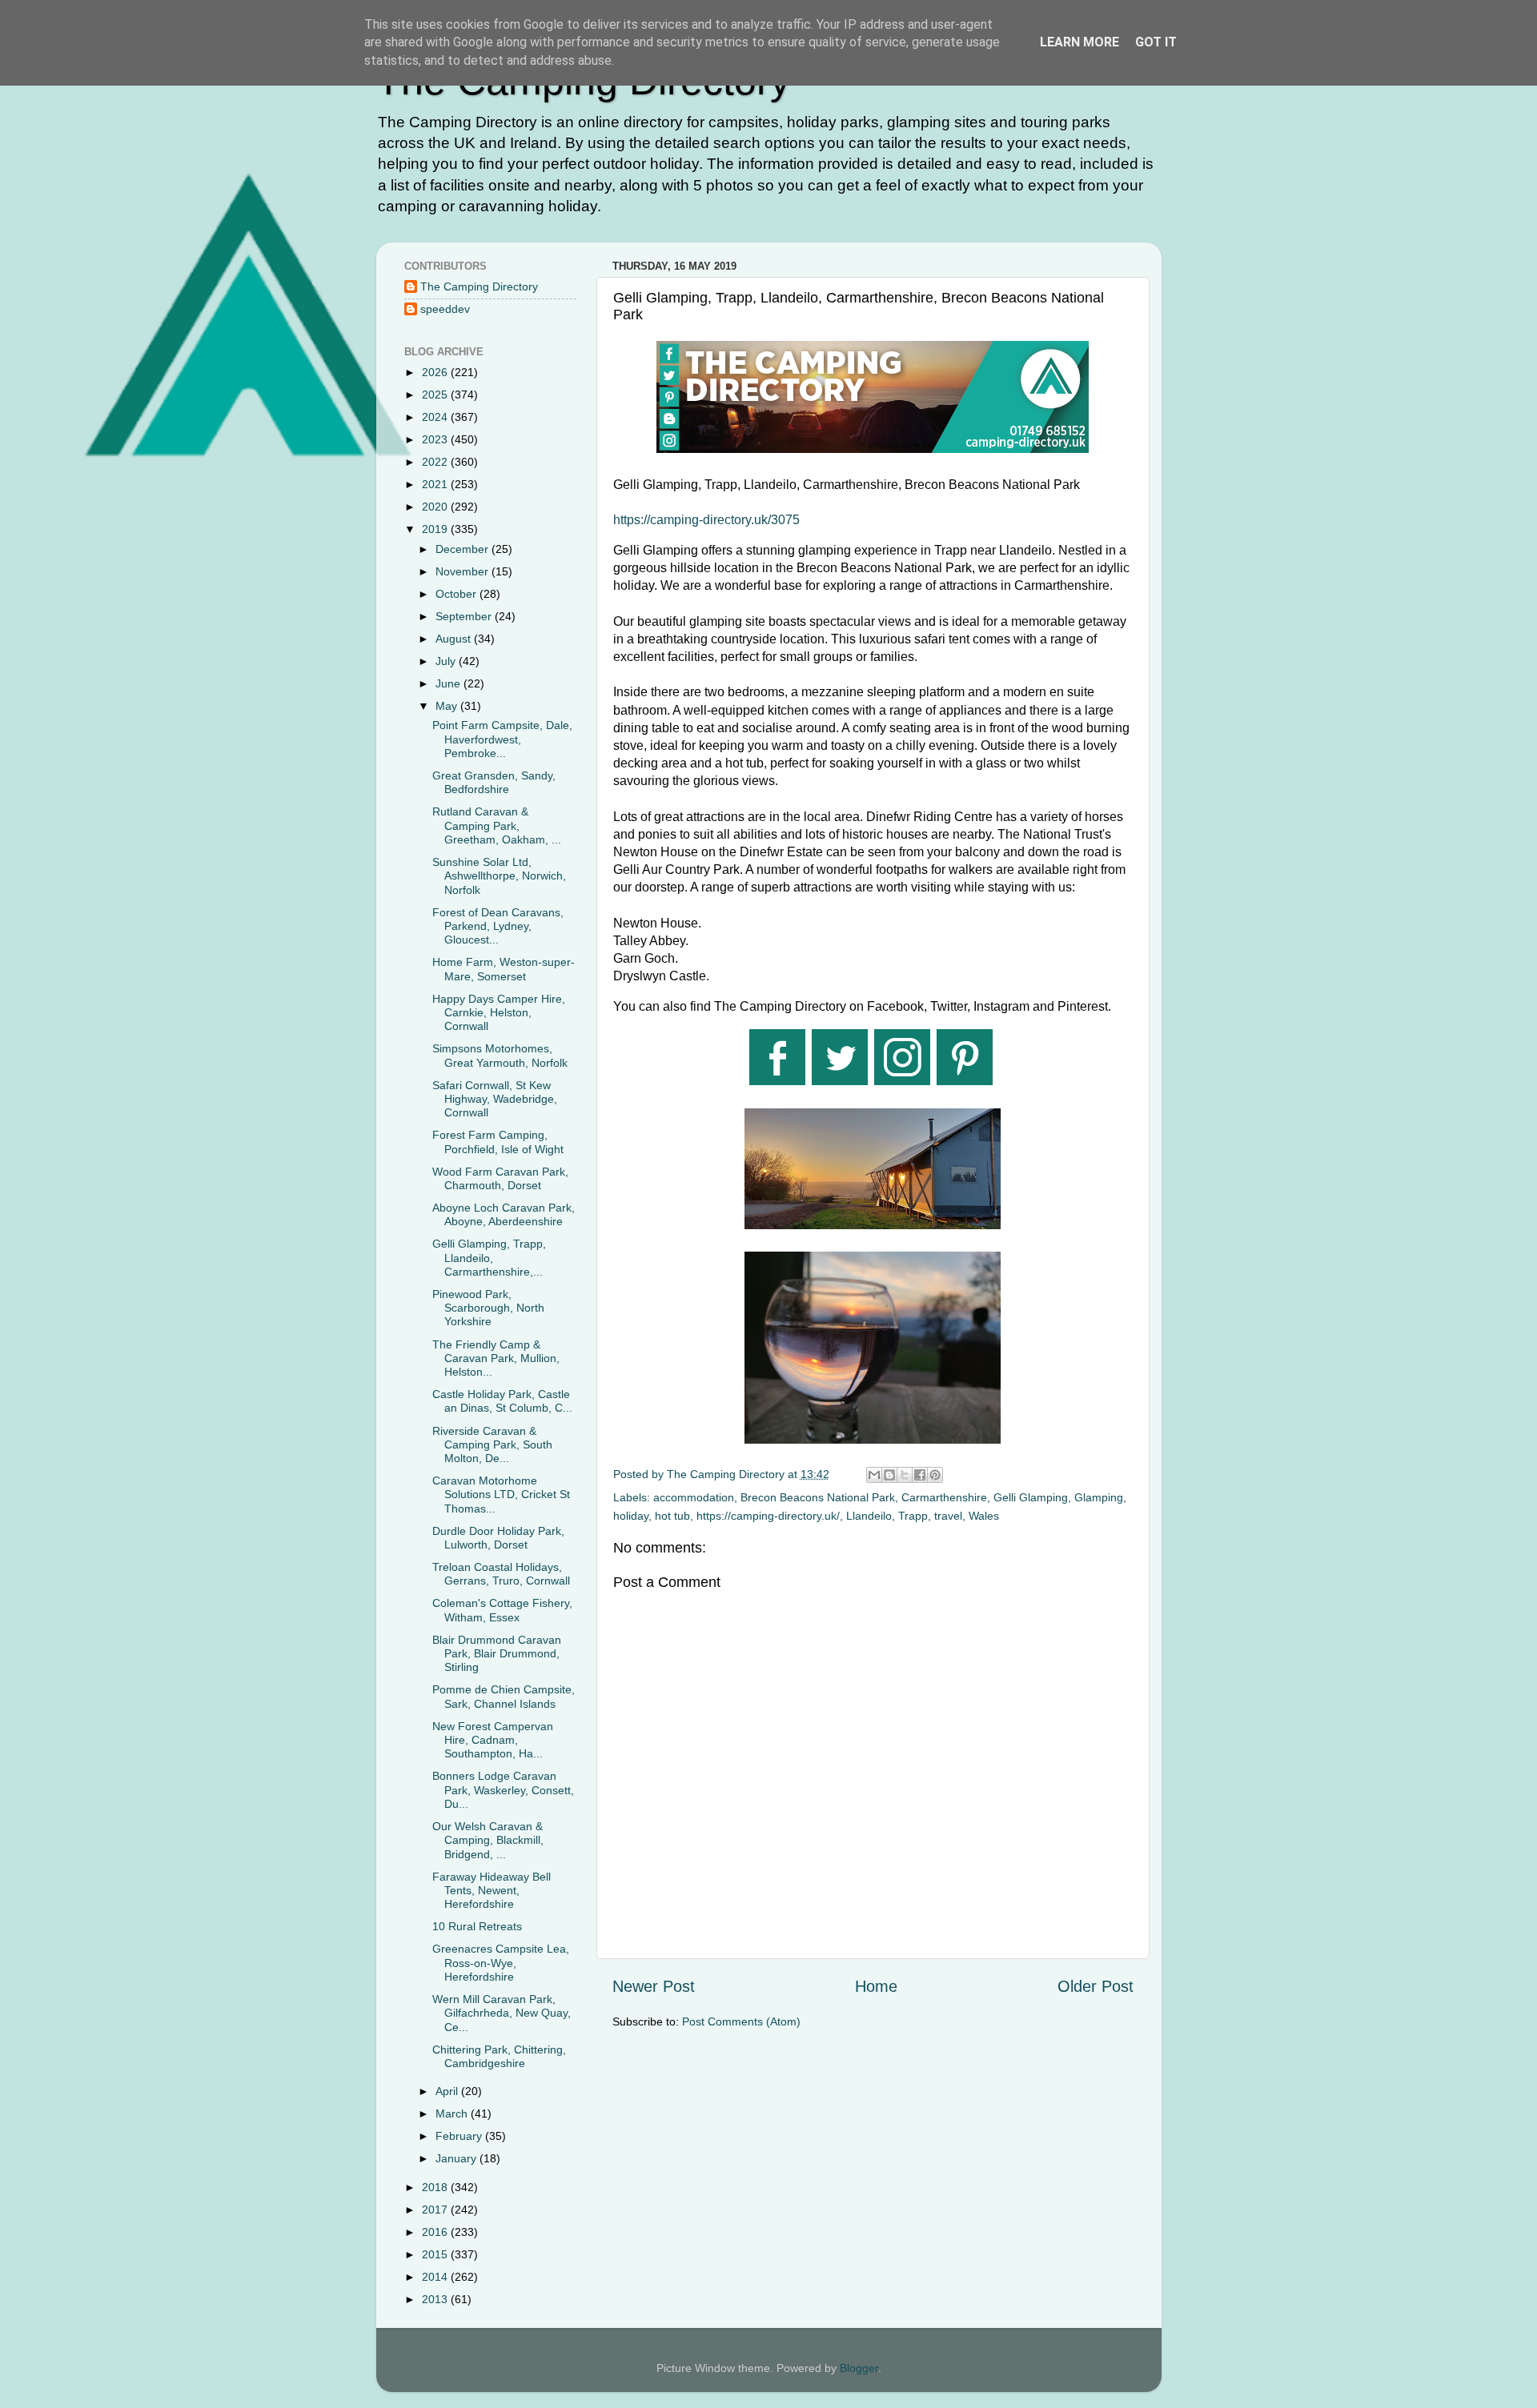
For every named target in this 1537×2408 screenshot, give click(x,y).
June (449, 683)
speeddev (445, 309)
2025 (436, 395)
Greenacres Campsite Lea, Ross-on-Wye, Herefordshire (501, 1963)
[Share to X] (905, 1475)
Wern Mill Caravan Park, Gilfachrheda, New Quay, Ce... (502, 2013)
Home (876, 1986)
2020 (436, 507)
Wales (984, 1516)
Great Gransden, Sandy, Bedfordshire (494, 782)
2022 (436, 462)
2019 (436, 529)
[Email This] (874, 1475)
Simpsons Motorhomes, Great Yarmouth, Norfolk (500, 1055)
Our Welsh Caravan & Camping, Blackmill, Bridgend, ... (488, 1840)
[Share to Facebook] (920, 1475)
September (465, 616)
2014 (436, 2277)
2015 (436, 2254)
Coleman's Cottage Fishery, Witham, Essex (502, 1610)
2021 (436, 484)
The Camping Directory (479, 286)
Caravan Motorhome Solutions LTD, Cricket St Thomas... (501, 1494)
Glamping (1099, 1497)
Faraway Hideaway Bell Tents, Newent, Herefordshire (492, 1891)
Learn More (1080, 42)
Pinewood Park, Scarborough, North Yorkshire (488, 1308)
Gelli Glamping (1031, 1497)
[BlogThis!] (889, 1475)
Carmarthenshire (944, 1497)
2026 (436, 372)
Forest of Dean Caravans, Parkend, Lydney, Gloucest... (498, 926)
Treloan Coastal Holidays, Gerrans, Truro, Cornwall (501, 1574)
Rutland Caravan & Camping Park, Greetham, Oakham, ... (497, 825)
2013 (436, 2299)
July (447, 661)
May (448, 706)
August (455, 639)
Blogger (859, 2368)
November (464, 571)
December (464, 549)
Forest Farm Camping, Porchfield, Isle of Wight (498, 1142)
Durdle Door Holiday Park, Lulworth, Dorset (498, 1538)
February (460, 2136)
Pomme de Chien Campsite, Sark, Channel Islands (504, 1696)
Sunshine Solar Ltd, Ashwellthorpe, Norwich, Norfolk (499, 876)
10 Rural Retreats (477, 1926)
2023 (436, 439)
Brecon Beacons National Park (818, 1497)
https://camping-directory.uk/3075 (706, 520)
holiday (631, 1516)
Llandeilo (869, 1516)
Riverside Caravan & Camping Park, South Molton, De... (492, 1445)
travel (948, 1516)
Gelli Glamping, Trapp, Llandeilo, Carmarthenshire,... (489, 1258)
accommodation (694, 1497)
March (453, 2114)
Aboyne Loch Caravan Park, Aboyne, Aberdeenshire (504, 1214)
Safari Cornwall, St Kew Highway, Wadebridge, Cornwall (495, 1099)
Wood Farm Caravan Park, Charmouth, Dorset (500, 1178)
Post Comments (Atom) (741, 2021)
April (448, 2091)
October (457, 594)
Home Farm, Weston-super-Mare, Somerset (504, 969)
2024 (436, 417)
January (457, 2158)
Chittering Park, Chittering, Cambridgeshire (499, 2056)
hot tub (672, 1516)
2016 (436, 2232)
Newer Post (654, 1986)
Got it (1156, 42)
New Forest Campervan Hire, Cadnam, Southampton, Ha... (493, 1740)
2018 (436, 2187)
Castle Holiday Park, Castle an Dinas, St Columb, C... (502, 1401)
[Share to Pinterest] (935, 1475)
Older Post (1096, 1986)
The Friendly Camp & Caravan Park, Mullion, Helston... (496, 1358)
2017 (436, 2210)
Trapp (913, 1516)
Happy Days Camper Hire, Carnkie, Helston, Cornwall (499, 1013)
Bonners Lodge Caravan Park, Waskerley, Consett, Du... (503, 1790)
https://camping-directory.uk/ (768, 1516)
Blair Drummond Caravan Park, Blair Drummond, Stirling (497, 1654)
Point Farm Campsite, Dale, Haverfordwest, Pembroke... (502, 739)
